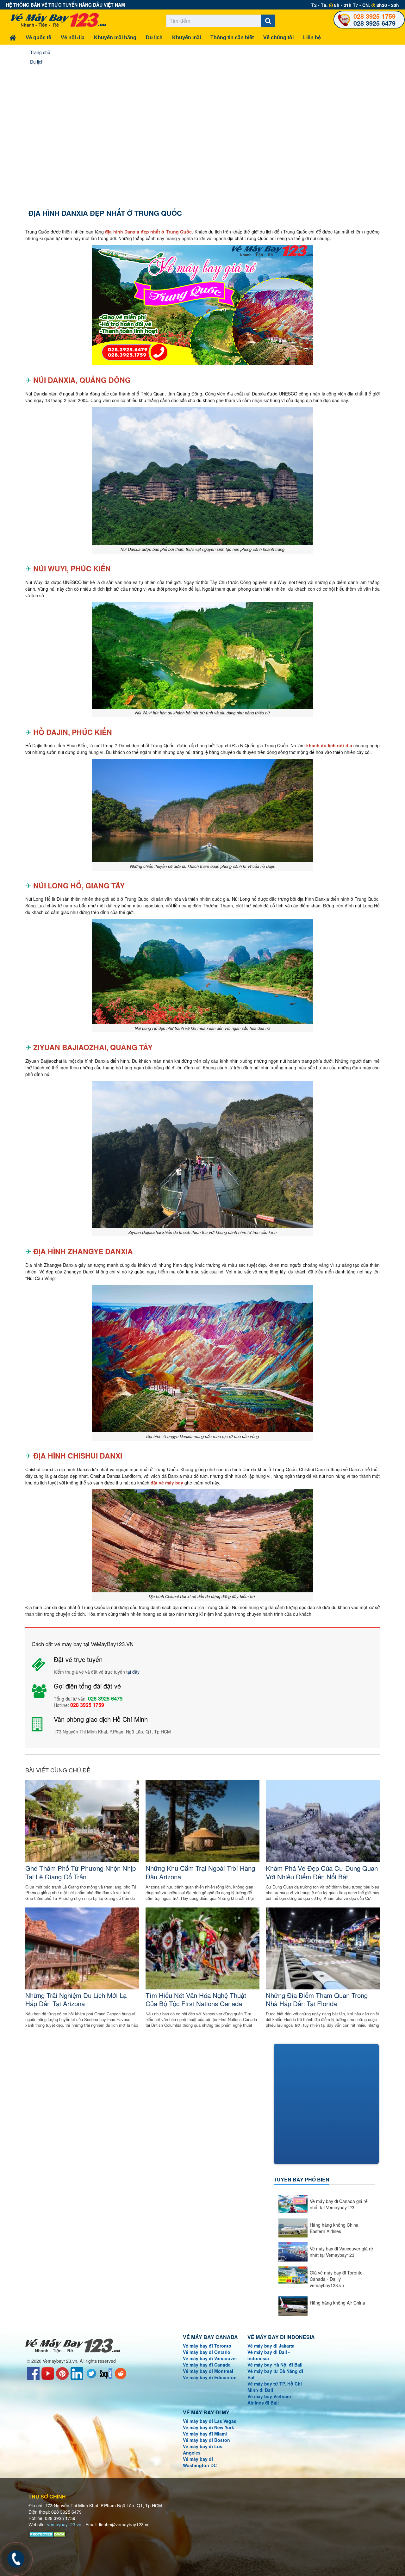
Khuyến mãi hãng (115, 37)
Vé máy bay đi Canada (207, 2365)
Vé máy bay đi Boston (206, 2440)
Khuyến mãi (187, 37)
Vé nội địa (73, 37)
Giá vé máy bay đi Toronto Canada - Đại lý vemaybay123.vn (336, 2279)
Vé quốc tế (38, 37)
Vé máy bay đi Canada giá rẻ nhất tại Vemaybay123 (339, 2204)
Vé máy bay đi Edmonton (210, 2377)
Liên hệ (312, 37)
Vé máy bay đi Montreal (208, 2371)
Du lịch (154, 37)
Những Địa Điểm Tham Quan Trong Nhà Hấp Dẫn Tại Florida (317, 1999)
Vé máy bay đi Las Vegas (210, 2421)
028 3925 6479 (374, 23)
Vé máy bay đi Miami (205, 2434)
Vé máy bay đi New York (209, 2427)
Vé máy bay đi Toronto (207, 2346)
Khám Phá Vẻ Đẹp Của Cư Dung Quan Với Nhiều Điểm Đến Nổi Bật (322, 1872)
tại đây (133, 1672)
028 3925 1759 (374, 16)
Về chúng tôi (278, 37)
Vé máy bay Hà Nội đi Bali (275, 2365)
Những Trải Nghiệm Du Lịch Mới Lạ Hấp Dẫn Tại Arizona (76, 1999)
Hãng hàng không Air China (337, 2303)
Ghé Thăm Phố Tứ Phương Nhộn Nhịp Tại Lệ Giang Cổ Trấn (81, 1872)
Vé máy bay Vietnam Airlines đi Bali (269, 2399)
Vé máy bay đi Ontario (207, 2352)
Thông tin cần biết (232, 37)
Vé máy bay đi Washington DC (200, 2462)
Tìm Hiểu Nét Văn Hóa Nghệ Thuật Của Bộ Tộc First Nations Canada (196, 1999)
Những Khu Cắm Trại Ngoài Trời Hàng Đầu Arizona (200, 1872)
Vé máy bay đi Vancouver (210, 2358)
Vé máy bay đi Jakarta (271, 2346)
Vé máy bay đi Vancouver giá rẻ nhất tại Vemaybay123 (341, 2252)
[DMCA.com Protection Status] (48, 2534)
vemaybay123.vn (64, 2524)
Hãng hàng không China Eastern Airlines (334, 2228)
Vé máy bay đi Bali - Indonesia (269, 2355)
